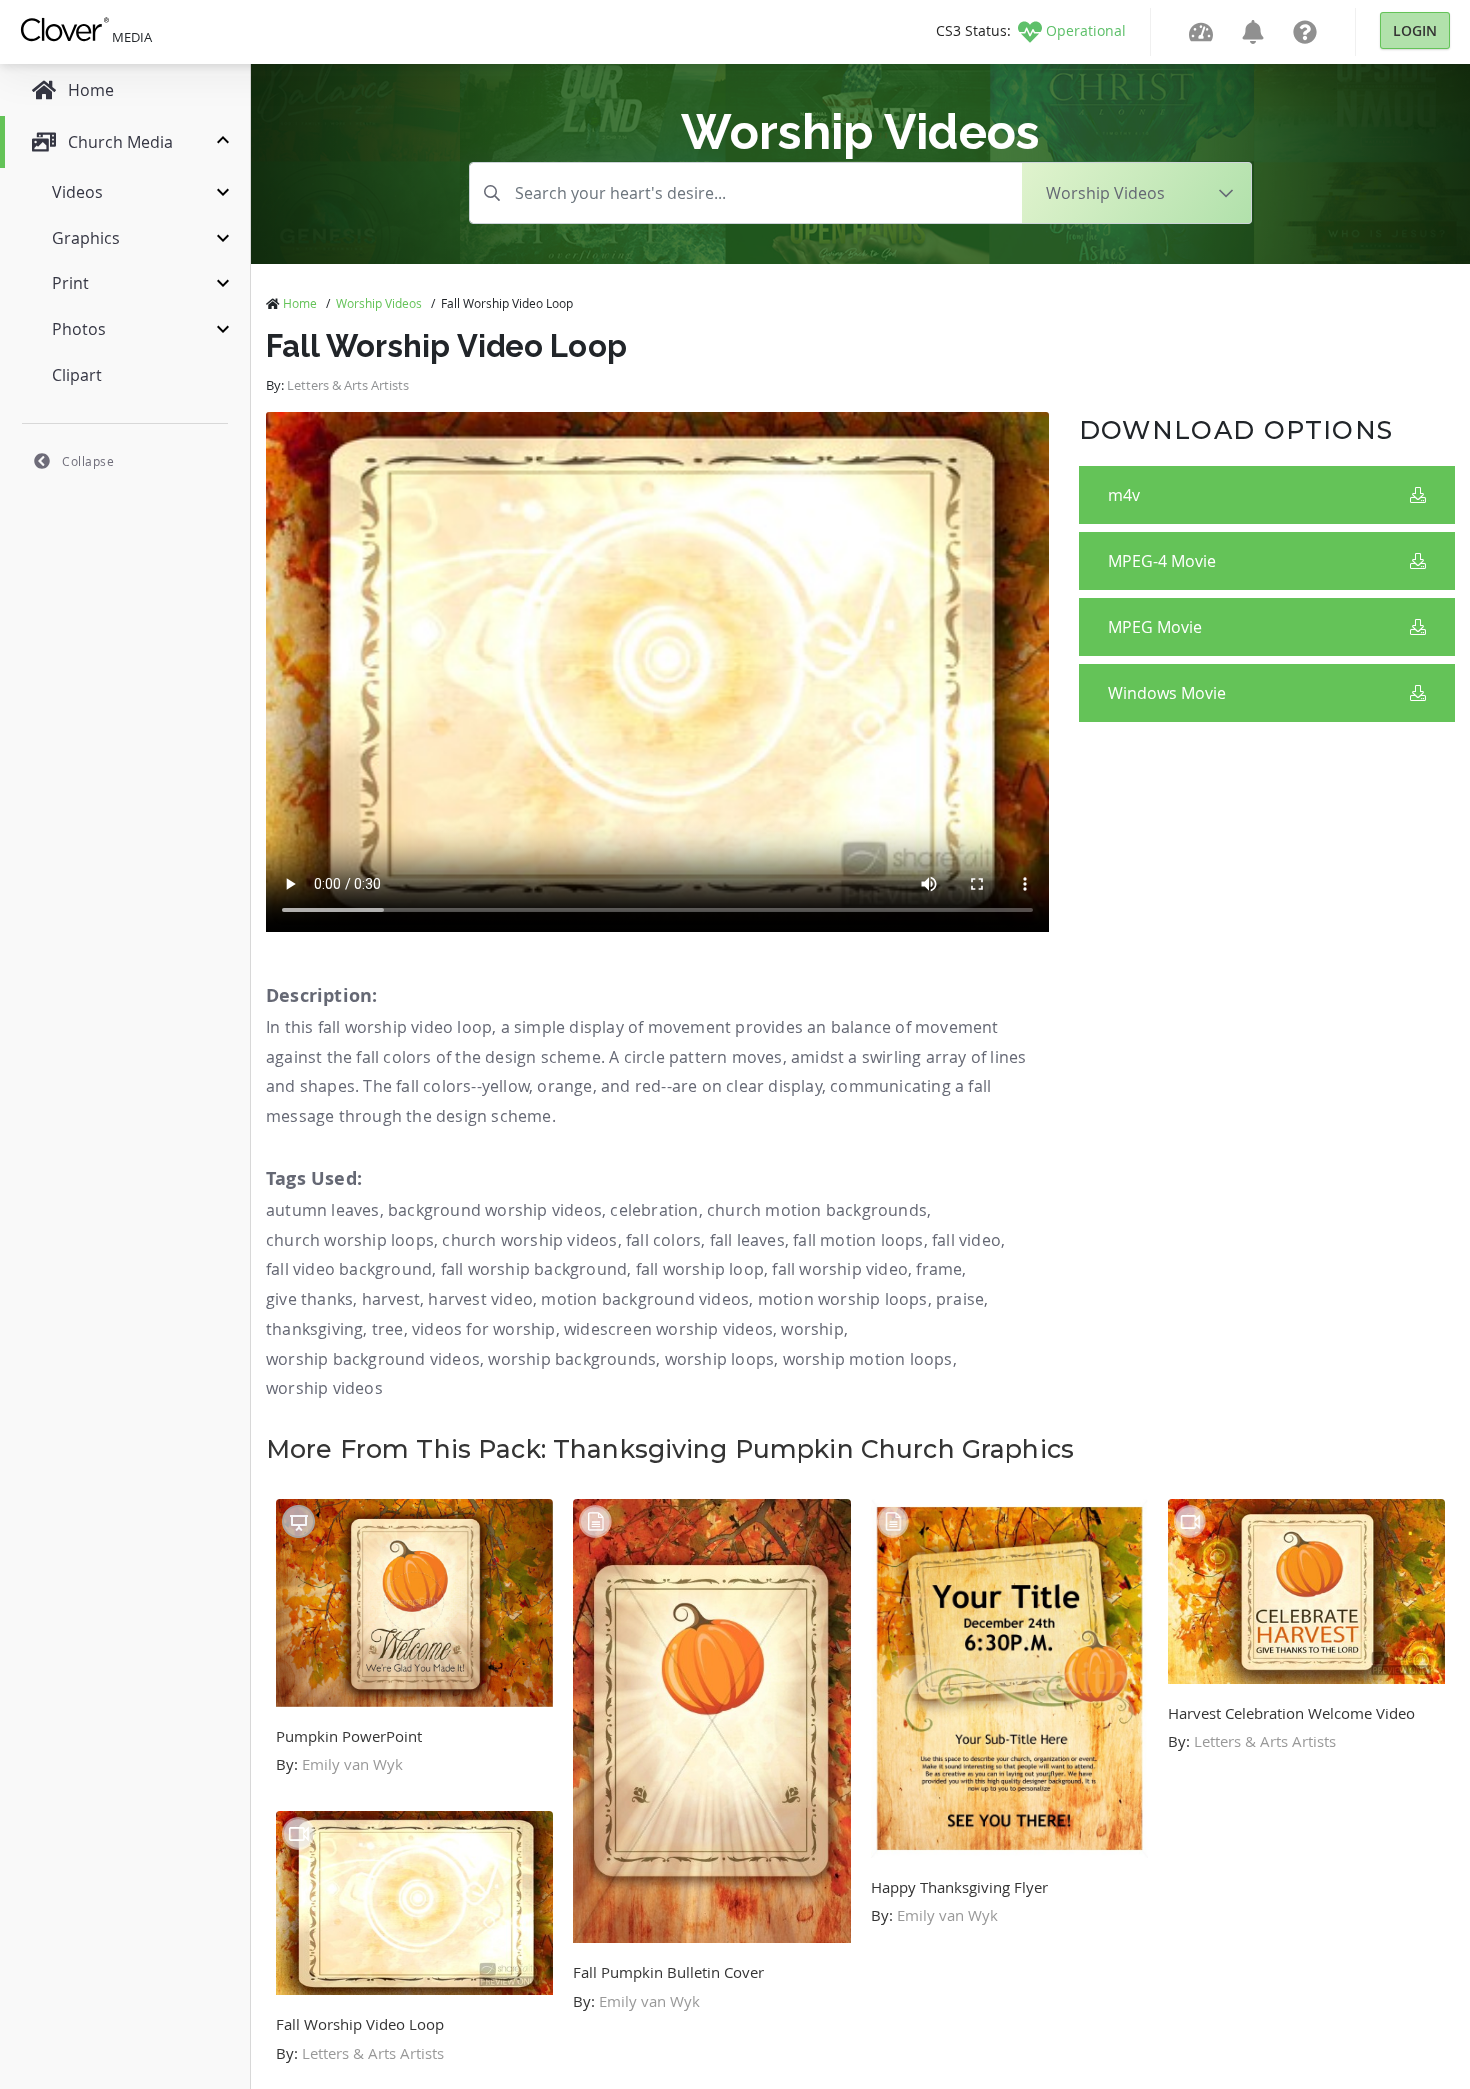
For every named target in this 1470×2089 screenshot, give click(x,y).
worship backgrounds (572, 1359)
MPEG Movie (1155, 627)
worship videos (324, 1388)
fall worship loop (700, 1269)
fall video (966, 1240)
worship (812, 1329)
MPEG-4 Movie (1162, 561)
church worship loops (350, 1240)
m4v (1124, 495)
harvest (391, 1299)
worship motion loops (868, 1359)
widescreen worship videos (668, 1329)
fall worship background (534, 1269)
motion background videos (645, 1299)
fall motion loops (858, 1240)
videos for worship (484, 1329)
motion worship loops (843, 1299)
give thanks (309, 1299)
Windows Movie (1167, 693)
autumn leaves (323, 1210)
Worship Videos (379, 303)
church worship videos (529, 1240)
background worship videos (495, 1210)
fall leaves (747, 1240)
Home (300, 303)
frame (939, 1269)
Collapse (88, 461)
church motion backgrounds (817, 1210)
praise (960, 1299)
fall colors (663, 1240)
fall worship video (840, 1269)
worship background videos (373, 1359)
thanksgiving (314, 1329)
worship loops (720, 1359)
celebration (654, 1210)
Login (1415, 30)
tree (388, 1329)
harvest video (480, 1299)
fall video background (349, 1269)
